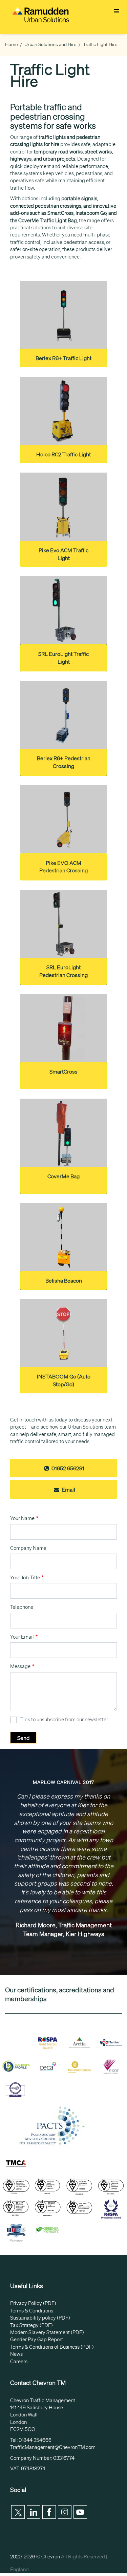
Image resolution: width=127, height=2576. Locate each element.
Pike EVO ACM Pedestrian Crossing (63, 867)
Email (68, 1490)
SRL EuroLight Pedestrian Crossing (63, 971)
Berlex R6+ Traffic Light (63, 358)
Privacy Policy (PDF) (33, 2303)
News (16, 2354)
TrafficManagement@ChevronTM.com (53, 2447)
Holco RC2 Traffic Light (63, 454)
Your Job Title (25, 1578)
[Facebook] (49, 2512)
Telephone (22, 1607)
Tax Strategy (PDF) (31, 2325)
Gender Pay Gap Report (37, 2340)
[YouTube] (80, 2512)
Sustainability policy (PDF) (40, 2318)
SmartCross (63, 1072)
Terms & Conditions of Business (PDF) (52, 2347)
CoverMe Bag (63, 1176)
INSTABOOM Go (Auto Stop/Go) (64, 1380)
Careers (19, 2362)
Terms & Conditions (32, 2311)
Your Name (22, 1518)
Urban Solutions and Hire (50, 44)
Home (12, 44)
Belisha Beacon (64, 1281)
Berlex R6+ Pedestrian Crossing (64, 762)
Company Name (28, 1548)
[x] (18, 2512)
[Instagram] (65, 2512)
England (19, 2570)
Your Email (22, 1637)
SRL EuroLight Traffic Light (63, 658)
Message (20, 1666)
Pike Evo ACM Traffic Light (63, 554)
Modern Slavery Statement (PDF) (47, 2332)
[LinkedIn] (34, 2512)
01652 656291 (67, 1468)
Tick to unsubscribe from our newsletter (64, 1720)
